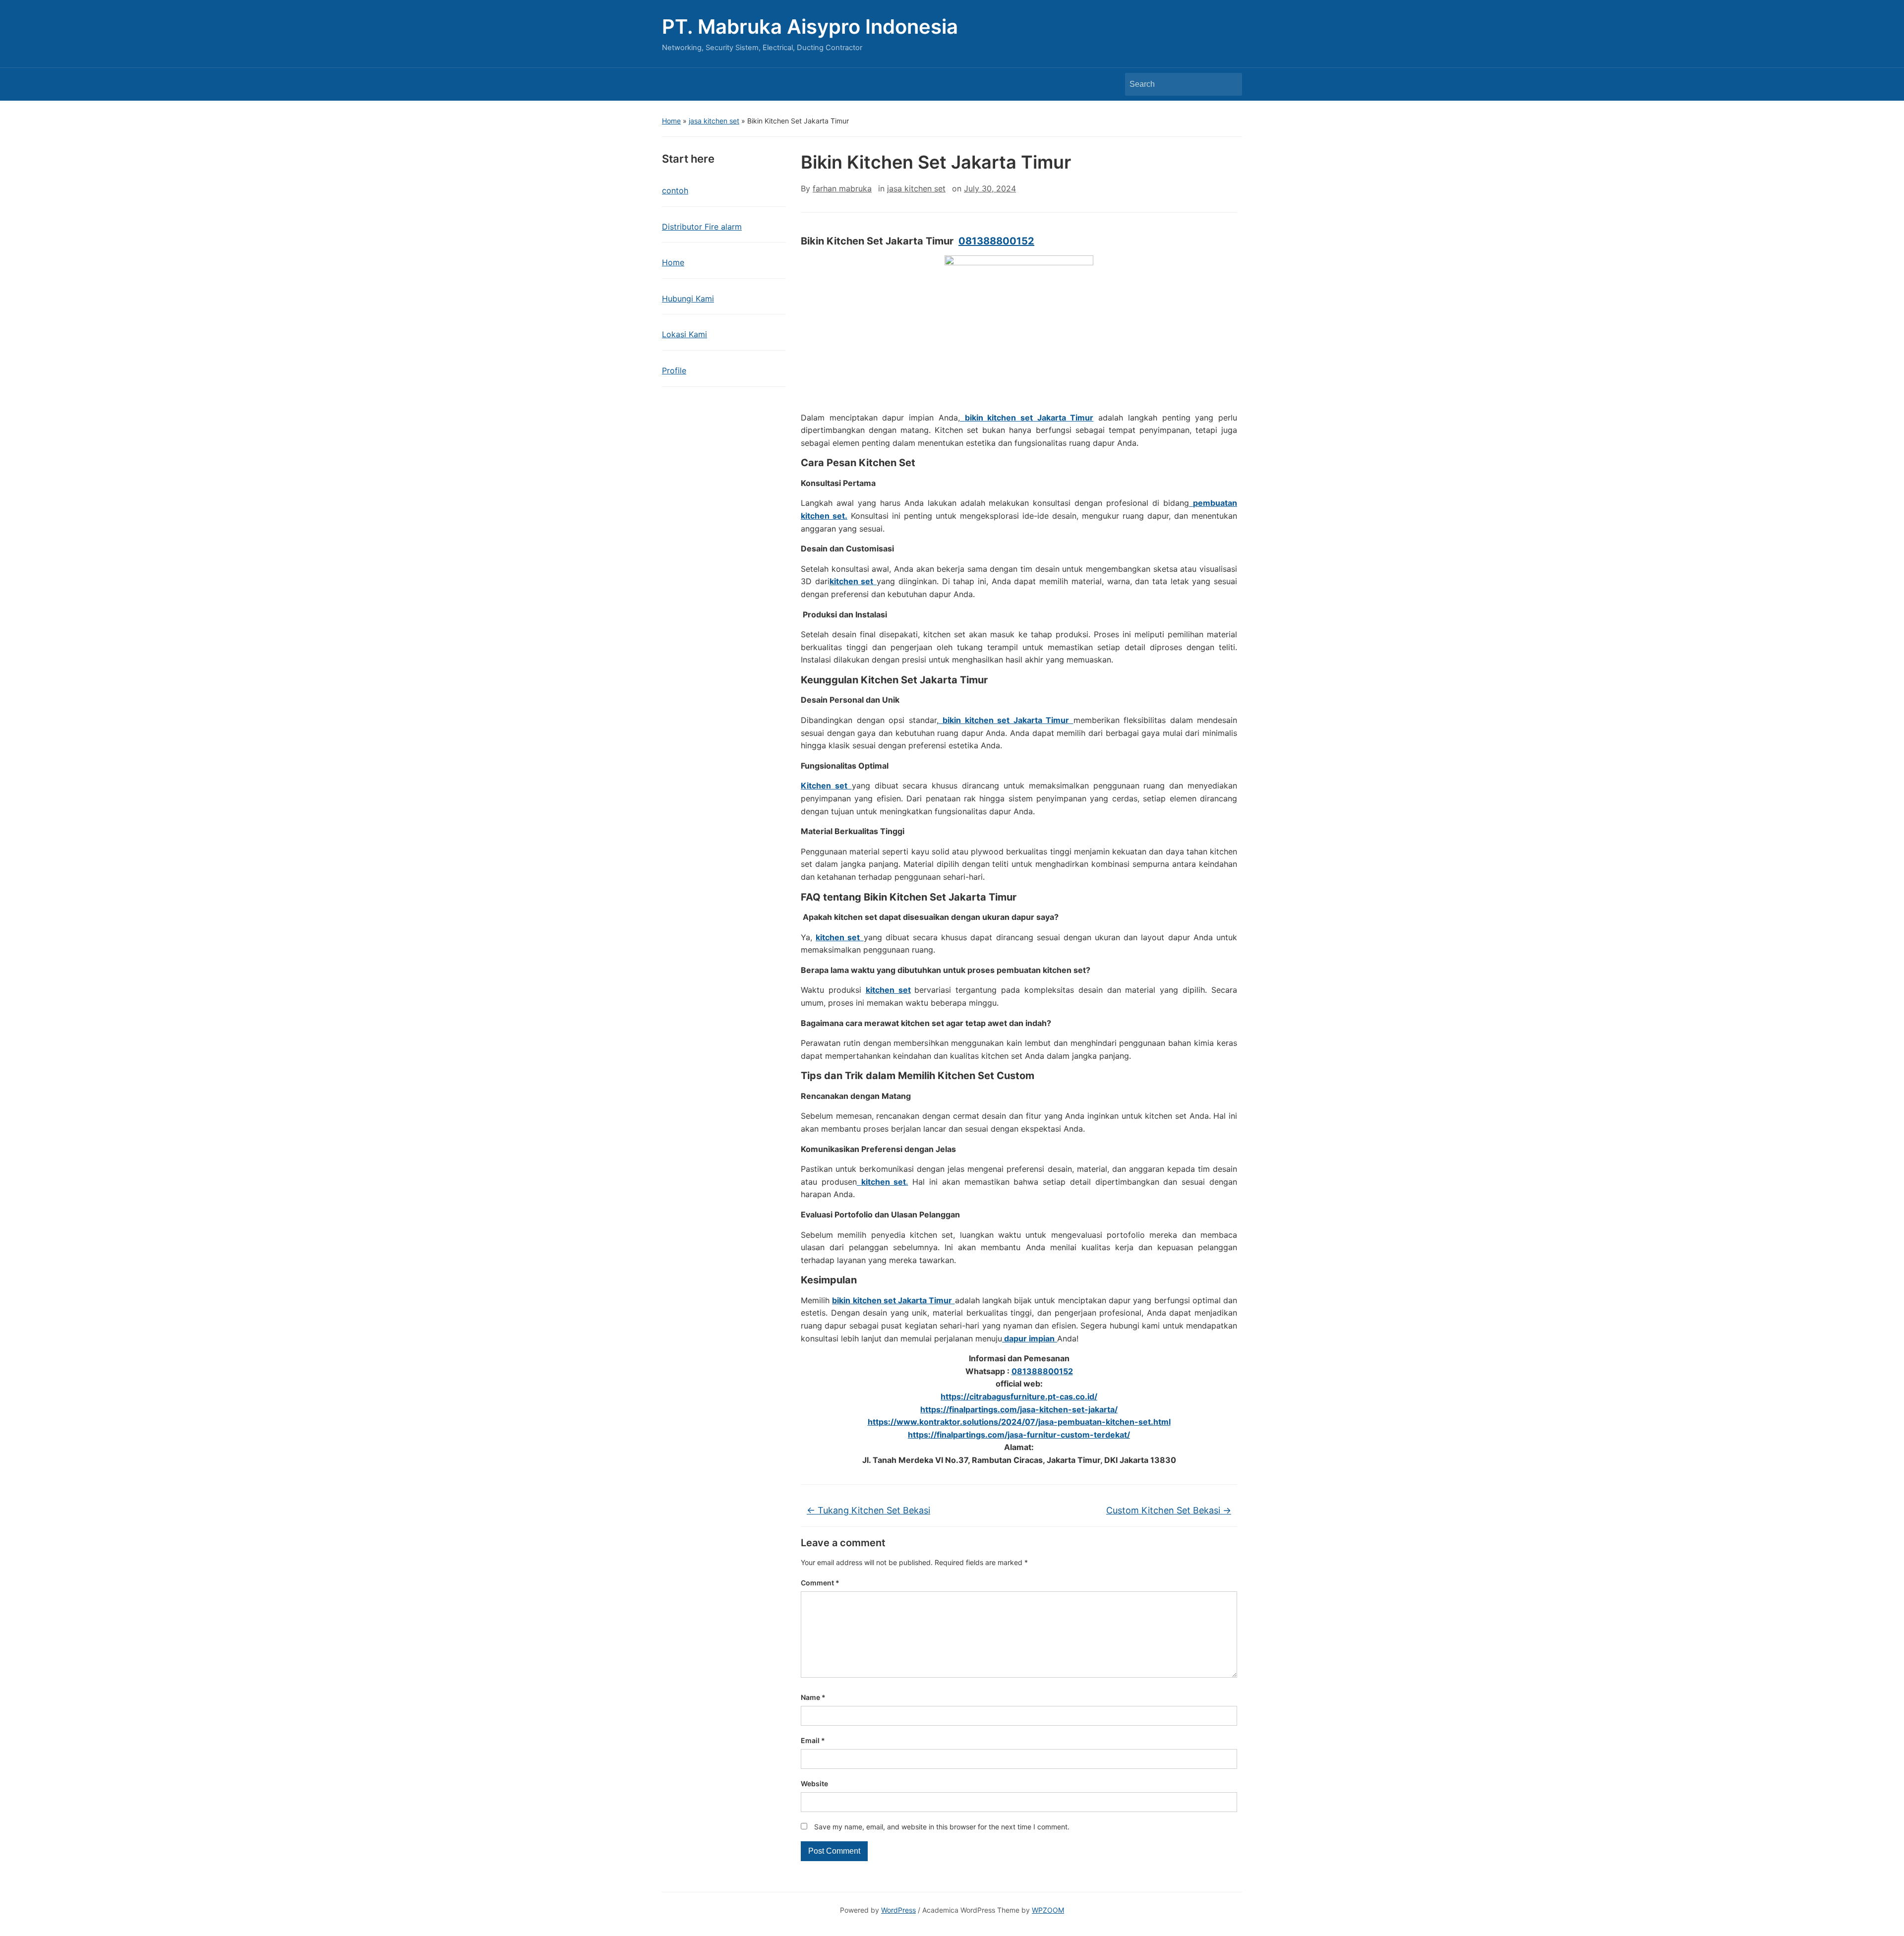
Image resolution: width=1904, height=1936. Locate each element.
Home (671, 121)
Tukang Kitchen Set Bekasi (868, 1510)
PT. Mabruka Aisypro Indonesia (810, 27)
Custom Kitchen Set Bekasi (1169, 1510)
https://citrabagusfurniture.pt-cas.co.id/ (1019, 1396)
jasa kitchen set (714, 121)
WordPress (898, 1910)
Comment (820, 1583)
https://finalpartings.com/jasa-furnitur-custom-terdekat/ (1019, 1435)
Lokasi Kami (684, 334)
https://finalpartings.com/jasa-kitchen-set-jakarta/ (1019, 1409)
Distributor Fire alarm (702, 227)
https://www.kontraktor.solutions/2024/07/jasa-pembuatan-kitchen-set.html (1019, 1422)
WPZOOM (1048, 1910)
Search (1230, 84)
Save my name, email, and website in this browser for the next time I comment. (942, 1827)
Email (813, 1740)
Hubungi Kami (688, 299)
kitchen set (888, 990)
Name (813, 1697)
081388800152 (996, 241)
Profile (674, 370)
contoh (675, 190)
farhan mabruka (842, 188)
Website (814, 1784)
